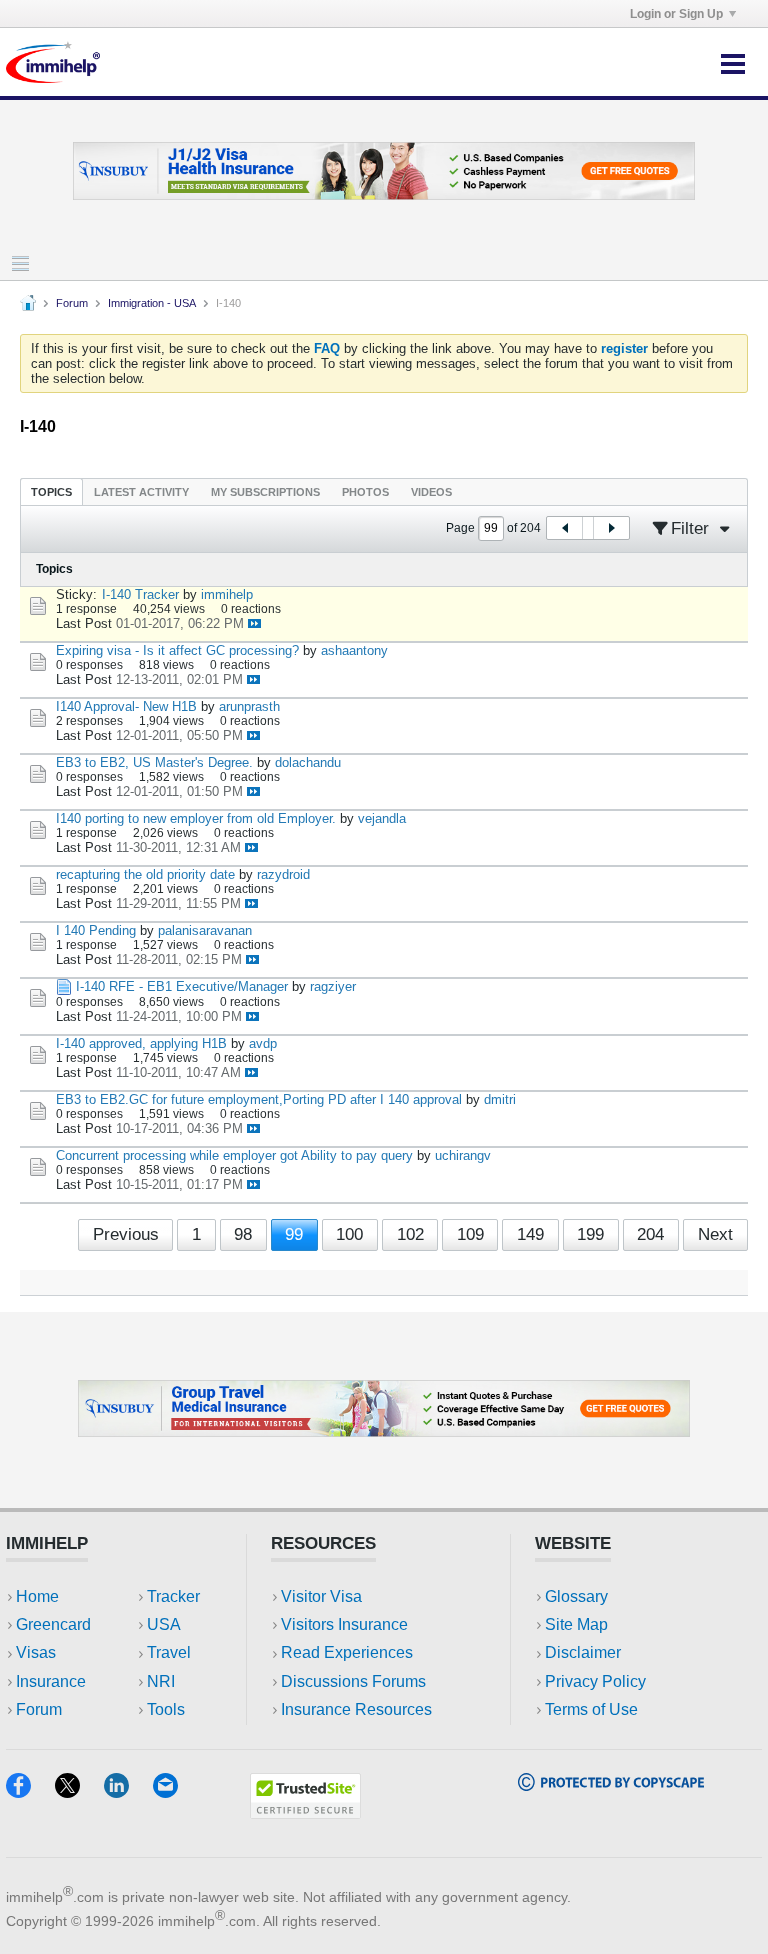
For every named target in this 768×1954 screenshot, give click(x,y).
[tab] (51, 491)
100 (349, 1234)
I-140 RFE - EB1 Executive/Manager (182, 986)
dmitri (500, 1099)
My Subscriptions (265, 492)
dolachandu (308, 762)
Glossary (576, 1596)
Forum (72, 303)
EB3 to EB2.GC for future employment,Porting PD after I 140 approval (259, 1099)
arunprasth (249, 706)
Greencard (53, 1624)
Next (715, 1234)
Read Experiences (347, 1652)
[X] (79, 1791)
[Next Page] (611, 528)
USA (164, 1624)
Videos (431, 492)
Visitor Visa (321, 1596)
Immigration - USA (152, 303)
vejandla (382, 818)
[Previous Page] (565, 528)
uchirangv (463, 1155)
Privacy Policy (595, 1681)
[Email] (175, 1791)
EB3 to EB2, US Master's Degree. (154, 762)
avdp (263, 1043)
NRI (161, 1681)
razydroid (283, 874)
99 (294, 1234)
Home (37, 1596)
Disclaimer (583, 1652)
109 (470, 1234)
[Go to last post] (254, 623)
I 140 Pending (96, 930)
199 (590, 1234)
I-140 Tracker (140, 594)
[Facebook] (30, 1791)
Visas (36, 1652)
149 (530, 1234)
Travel (169, 1652)
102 (410, 1234)
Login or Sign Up (676, 14)
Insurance (51, 1681)
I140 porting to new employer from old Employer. (196, 818)
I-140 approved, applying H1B (141, 1043)
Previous (126, 1234)
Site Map (576, 1624)
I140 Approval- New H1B (126, 706)
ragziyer (333, 986)
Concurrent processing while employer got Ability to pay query (234, 1155)
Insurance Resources (356, 1709)
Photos (365, 492)
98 (243, 1234)
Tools (166, 1709)
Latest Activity (141, 492)
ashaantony (354, 650)
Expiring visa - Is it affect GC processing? (177, 650)
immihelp (227, 594)
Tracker (173, 1596)
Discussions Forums (353, 1681)
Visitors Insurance (344, 1624)
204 (650, 1234)
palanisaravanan (205, 930)
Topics (51, 492)
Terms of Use (591, 1709)
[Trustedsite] (305, 1812)
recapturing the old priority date (145, 874)
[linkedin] (128, 1791)
